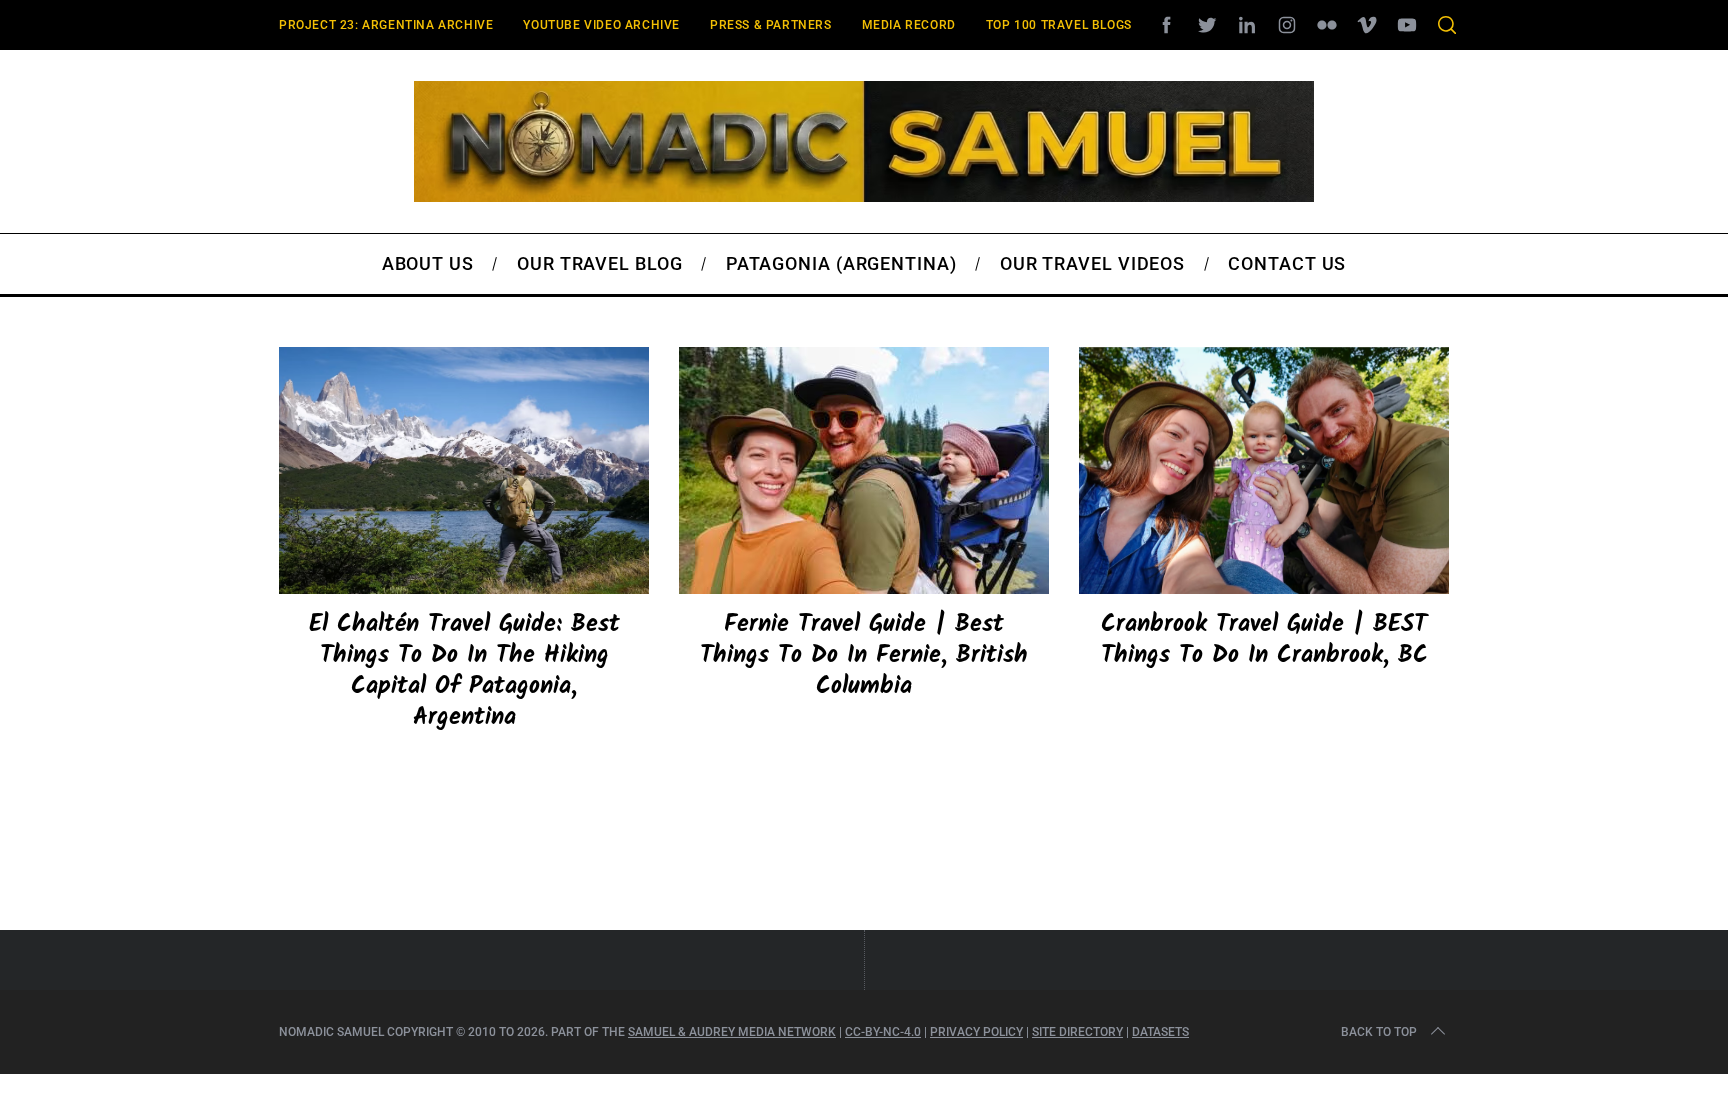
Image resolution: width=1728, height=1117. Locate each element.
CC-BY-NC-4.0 (883, 1032)
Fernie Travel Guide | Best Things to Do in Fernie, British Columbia (864, 655)
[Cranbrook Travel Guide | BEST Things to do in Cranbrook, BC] (1264, 470)
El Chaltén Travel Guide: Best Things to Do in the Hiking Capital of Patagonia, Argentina (464, 671)
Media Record (909, 25)
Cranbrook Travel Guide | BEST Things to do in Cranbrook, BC (1264, 640)
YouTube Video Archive (601, 25)
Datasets (1160, 1032)
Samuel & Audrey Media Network (732, 1032)
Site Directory (1077, 1032)
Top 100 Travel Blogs (1059, 25)
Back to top (1379, 1032)
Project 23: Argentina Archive (386, 25)
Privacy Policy (976, 1032)
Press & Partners (771, 25)
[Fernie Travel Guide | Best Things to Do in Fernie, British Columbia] (864, 470)
